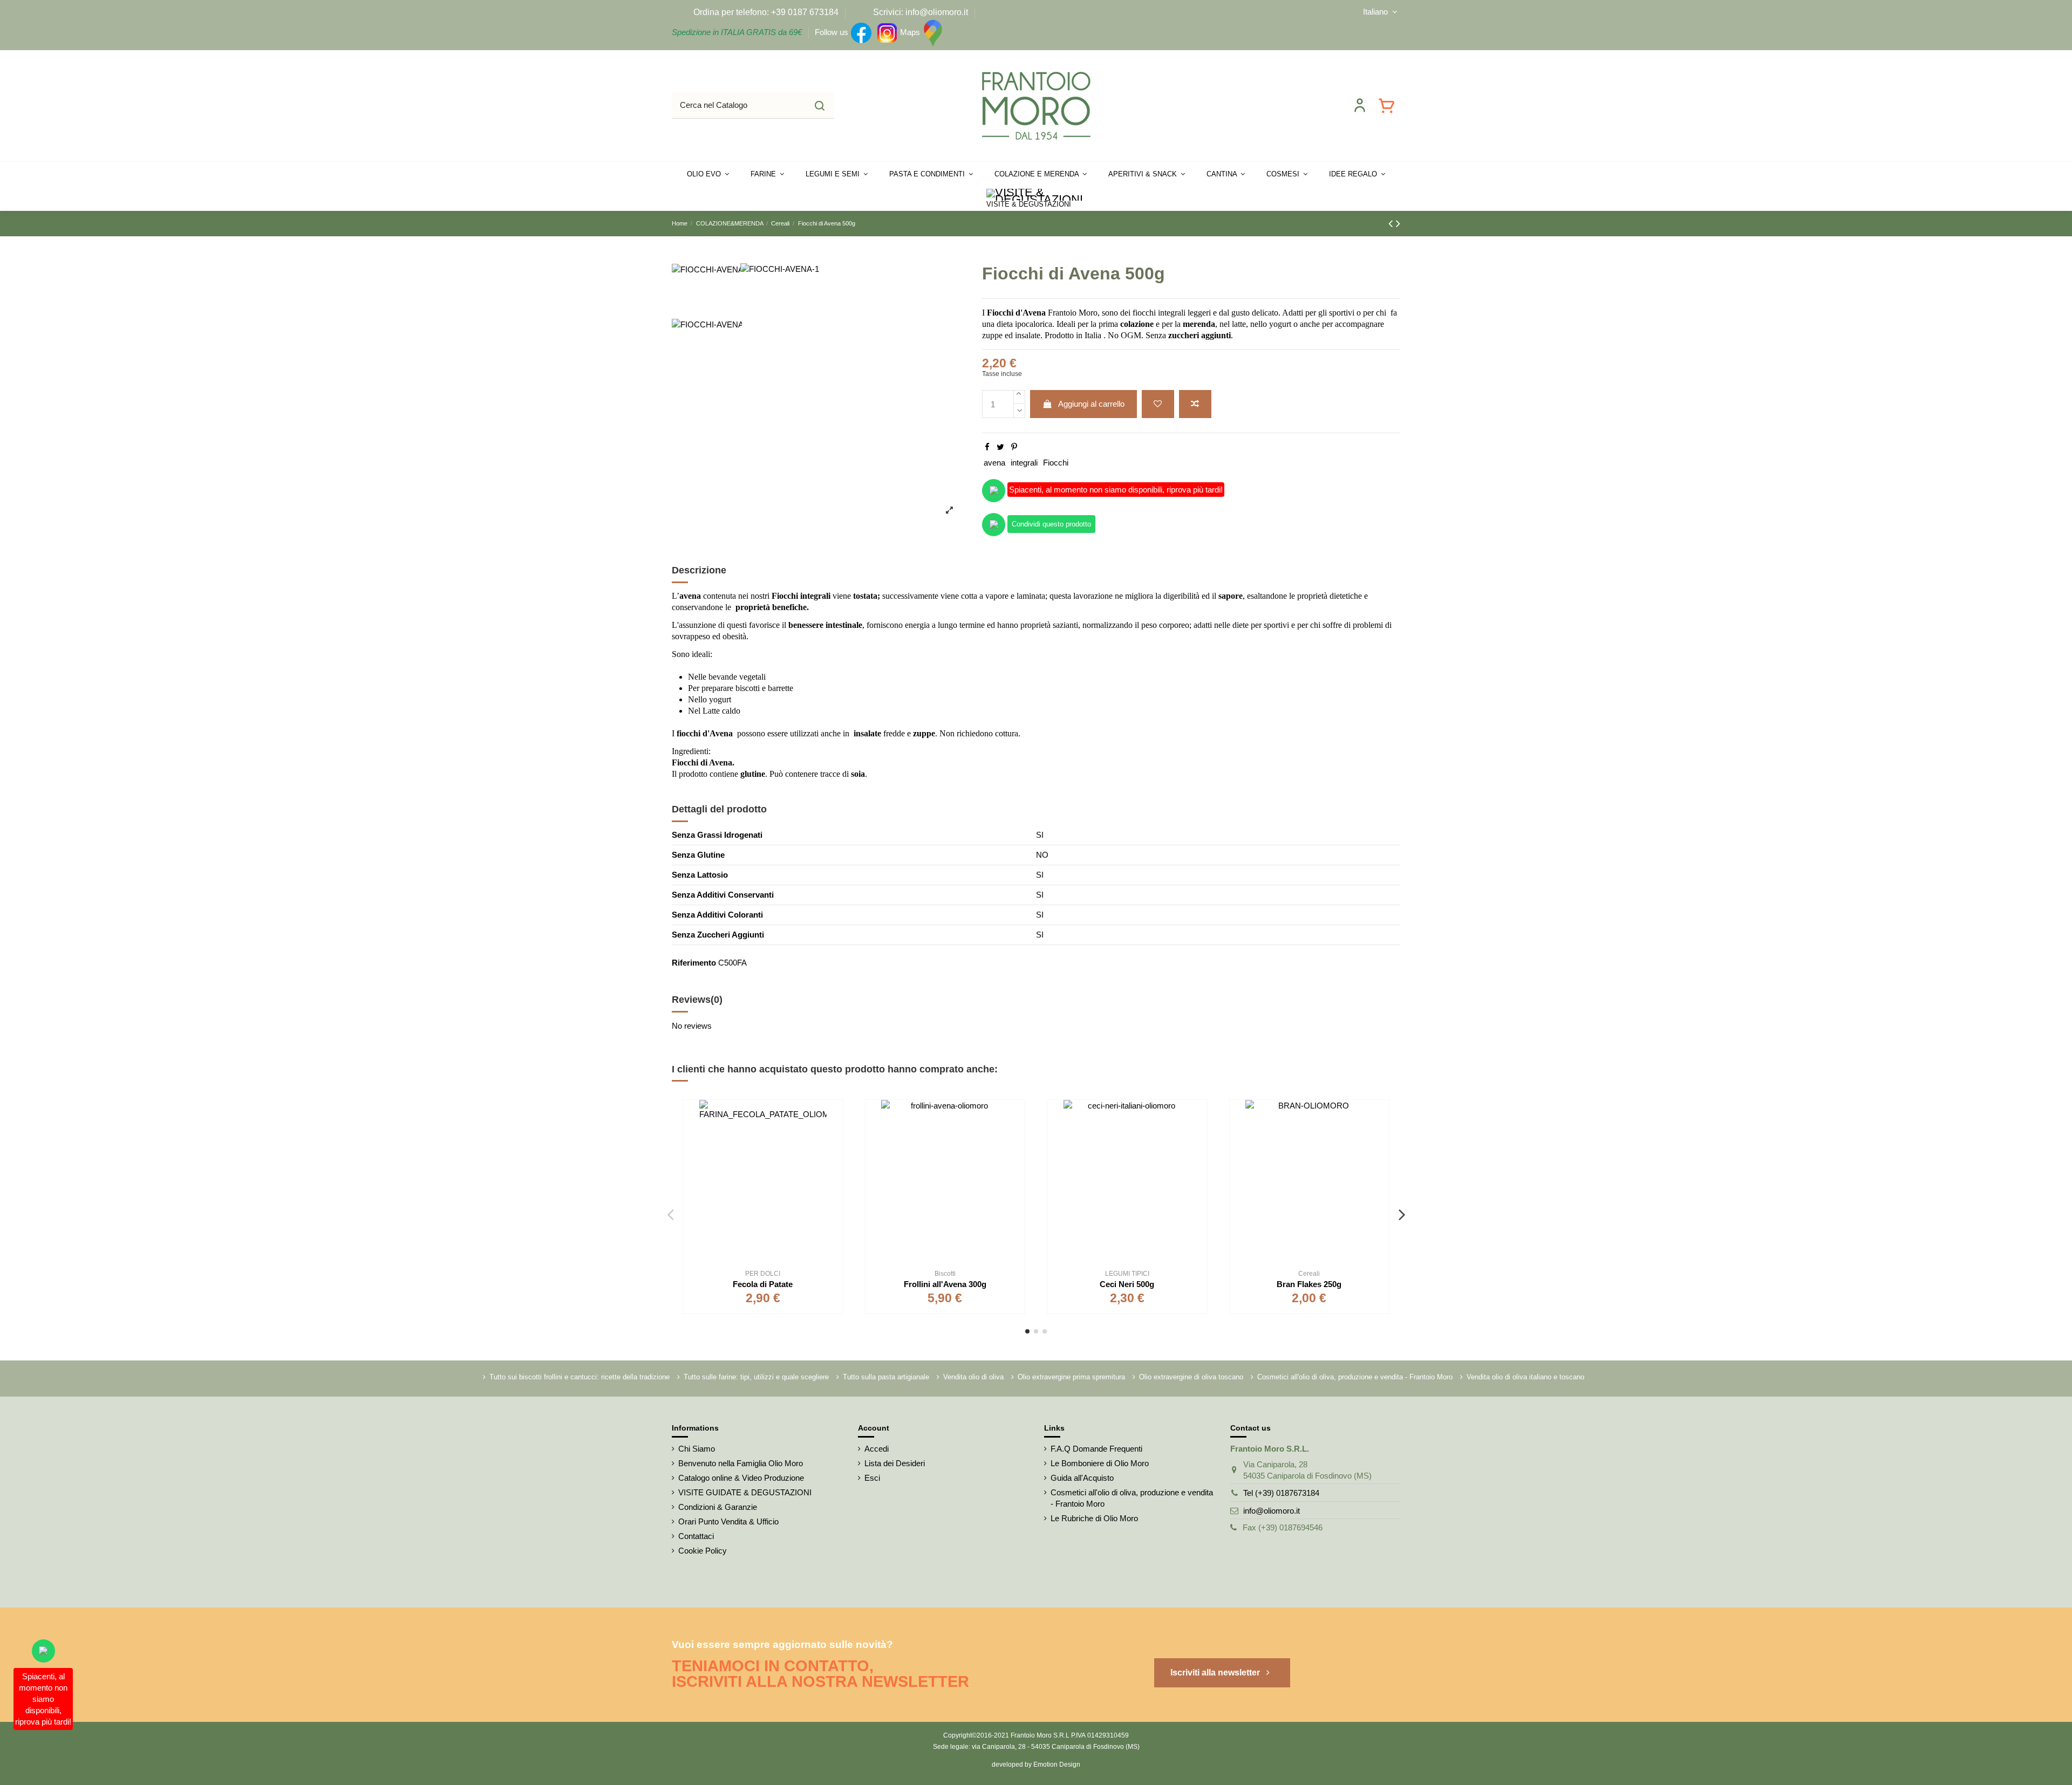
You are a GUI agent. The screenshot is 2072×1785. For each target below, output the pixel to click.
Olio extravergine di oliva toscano (1191, 1377)
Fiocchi (1056, 463)
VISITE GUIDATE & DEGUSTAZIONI (745, 1492)
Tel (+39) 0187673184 (1281, 1493)
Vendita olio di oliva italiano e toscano (1525, 1377)
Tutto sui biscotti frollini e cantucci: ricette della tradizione (580, 1377)
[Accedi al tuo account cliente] (1360, 105)
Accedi (877, 1449)
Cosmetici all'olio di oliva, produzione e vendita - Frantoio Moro (1355, 1377)
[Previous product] (1392, 224)
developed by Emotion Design (1036, 1765)
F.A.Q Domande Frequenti (1096, 1449)
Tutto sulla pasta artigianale (886, 1377)
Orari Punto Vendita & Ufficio (728, 1521)
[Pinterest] (1014, 447)
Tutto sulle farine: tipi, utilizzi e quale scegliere (756, 1377)
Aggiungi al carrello (1091, 404)
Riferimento (694, 963)
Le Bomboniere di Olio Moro (1100, 1463)
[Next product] (1398, 224)
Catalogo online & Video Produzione (741, 1478)
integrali (1024, 463)
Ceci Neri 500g (1127, 1284)
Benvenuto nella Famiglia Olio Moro (741, 1463)
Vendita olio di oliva (973, 1377)
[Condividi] (987, 447)
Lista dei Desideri (895, 1463)
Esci (872, 1478)
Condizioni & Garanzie (718, 1507)
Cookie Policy (703, 1551)
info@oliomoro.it (1272, 1511)
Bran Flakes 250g (1309, 1284)
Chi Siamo (697, 1449)
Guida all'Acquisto (1082, 1478)
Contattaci (696, 1536)
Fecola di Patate (763, 1284)
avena (994, 463)
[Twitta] (1000, 447)
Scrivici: (888, 12)
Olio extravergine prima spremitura (1071, 1377)
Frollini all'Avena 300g (945, 1284)
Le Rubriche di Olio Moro (1094, 1518)
